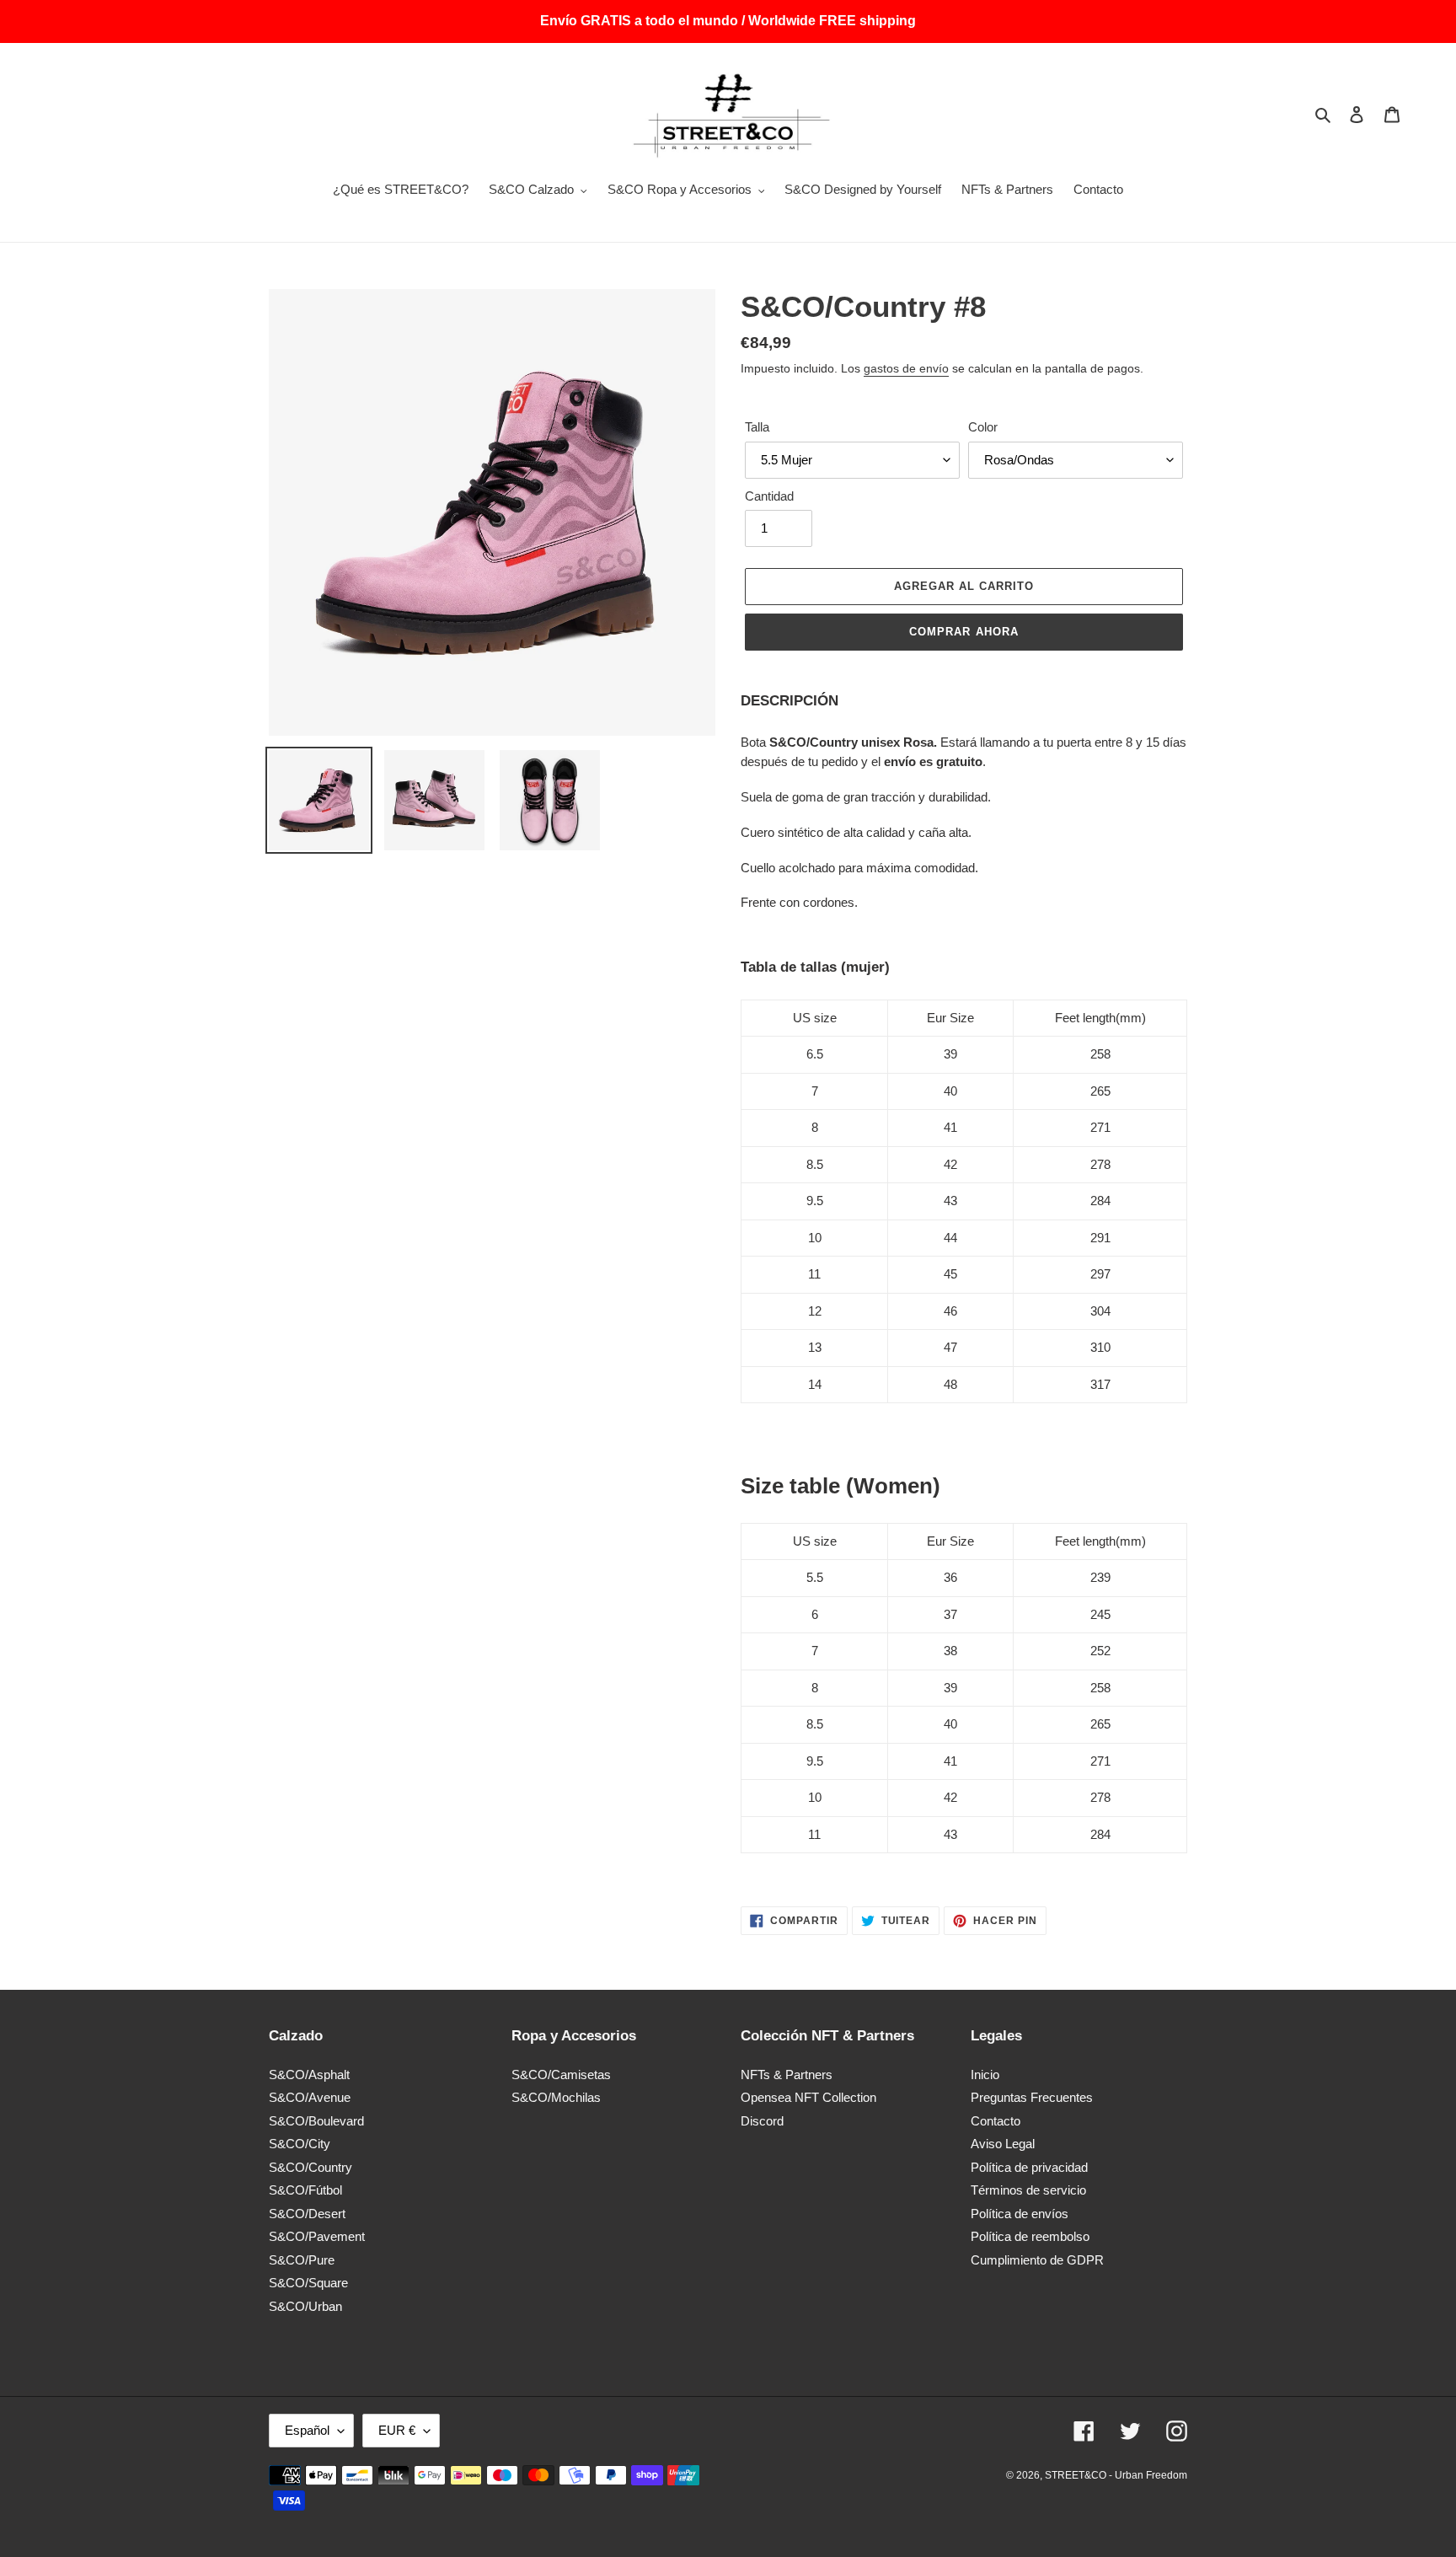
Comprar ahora (964, 632)
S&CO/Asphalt (309, 2075)
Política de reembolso (1030, 2236)
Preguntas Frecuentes (1032, 2097)
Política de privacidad (1029, 2167)
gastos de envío (906, 368)
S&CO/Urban (305, 2306)
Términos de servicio (1028, 2190)
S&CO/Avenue (310, 2097)
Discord (762, 2121)
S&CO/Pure (302, 2260)
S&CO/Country (310, 2167)
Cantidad (769, 496)
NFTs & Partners (787, 2075)
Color (983, 427)
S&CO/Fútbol (305, 2190)
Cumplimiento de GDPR (1037, 2260)
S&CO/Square (308, 2283)
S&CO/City (300, 2144)
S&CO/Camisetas (561, 2075)
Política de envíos (1020, 2214)
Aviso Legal (1003, 2144)
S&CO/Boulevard (316, 2121)
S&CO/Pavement (317, 2236)
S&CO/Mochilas (556, 2097)
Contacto (996, 2121)
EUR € (397, 2430)
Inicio (985, 2075)
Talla (757, 427)
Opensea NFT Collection (808, 2097)
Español (307, 2430)
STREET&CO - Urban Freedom (1116, 2475)
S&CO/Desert (307, 2214)
